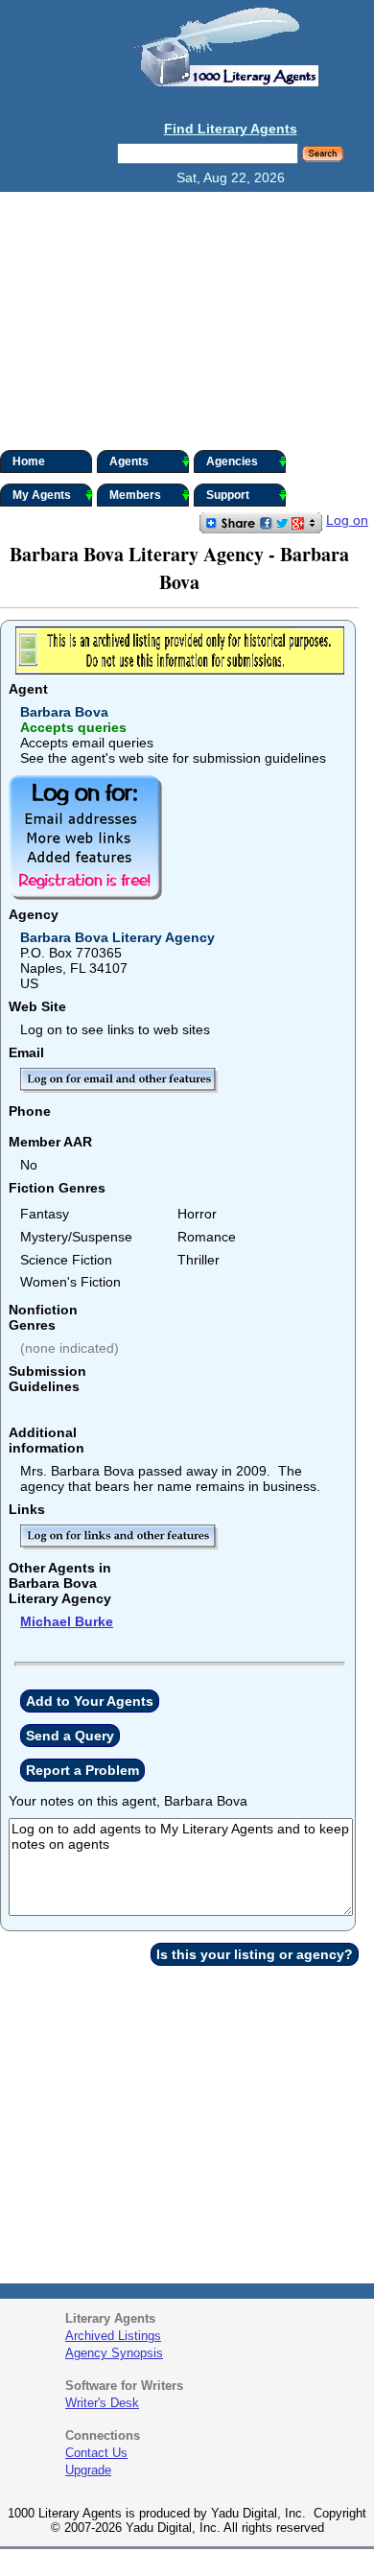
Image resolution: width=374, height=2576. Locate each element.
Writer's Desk (102, 2403)
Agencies (232, 461)
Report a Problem (82, 1770)
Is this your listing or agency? (255, 1954)
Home (29, 461)
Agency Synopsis (114, 2353)
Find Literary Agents (231, 129)
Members (135, 495)
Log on (347, 520)
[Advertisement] (187, 320)
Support (228, 495)
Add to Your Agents (90, 1701)
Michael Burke (67, 1621)
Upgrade (88, 2470)
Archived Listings (113, 2336)
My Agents (42, 495)
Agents (129, 461)
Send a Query (70, 1736)
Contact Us (96, 2453)
